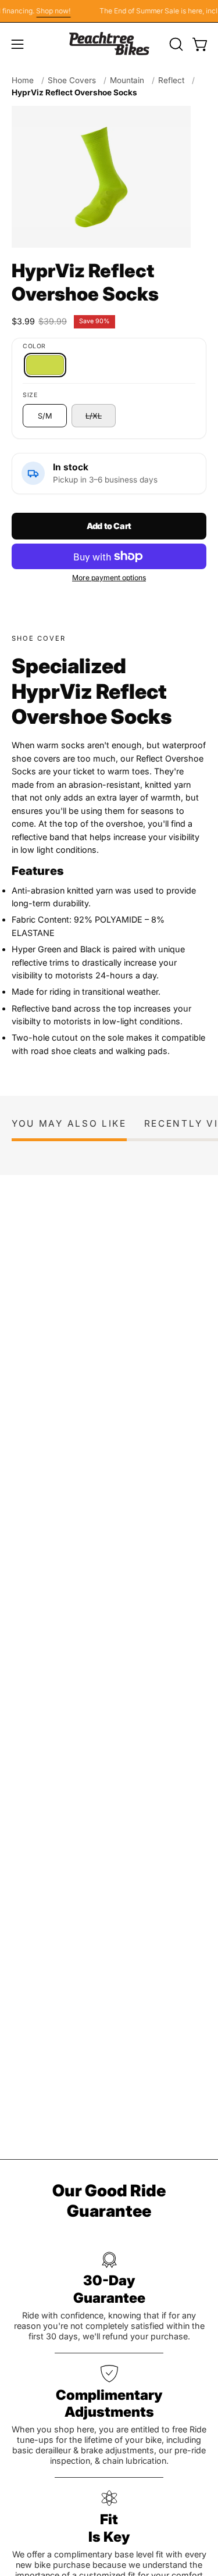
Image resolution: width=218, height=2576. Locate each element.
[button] (175, 44)
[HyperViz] (45, 365)
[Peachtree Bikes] (109, 44)
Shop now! (49, 11)
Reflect (171, 80)
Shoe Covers (72, 80)
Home (23, 80)
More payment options (109, 578)
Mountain (127, 80)
